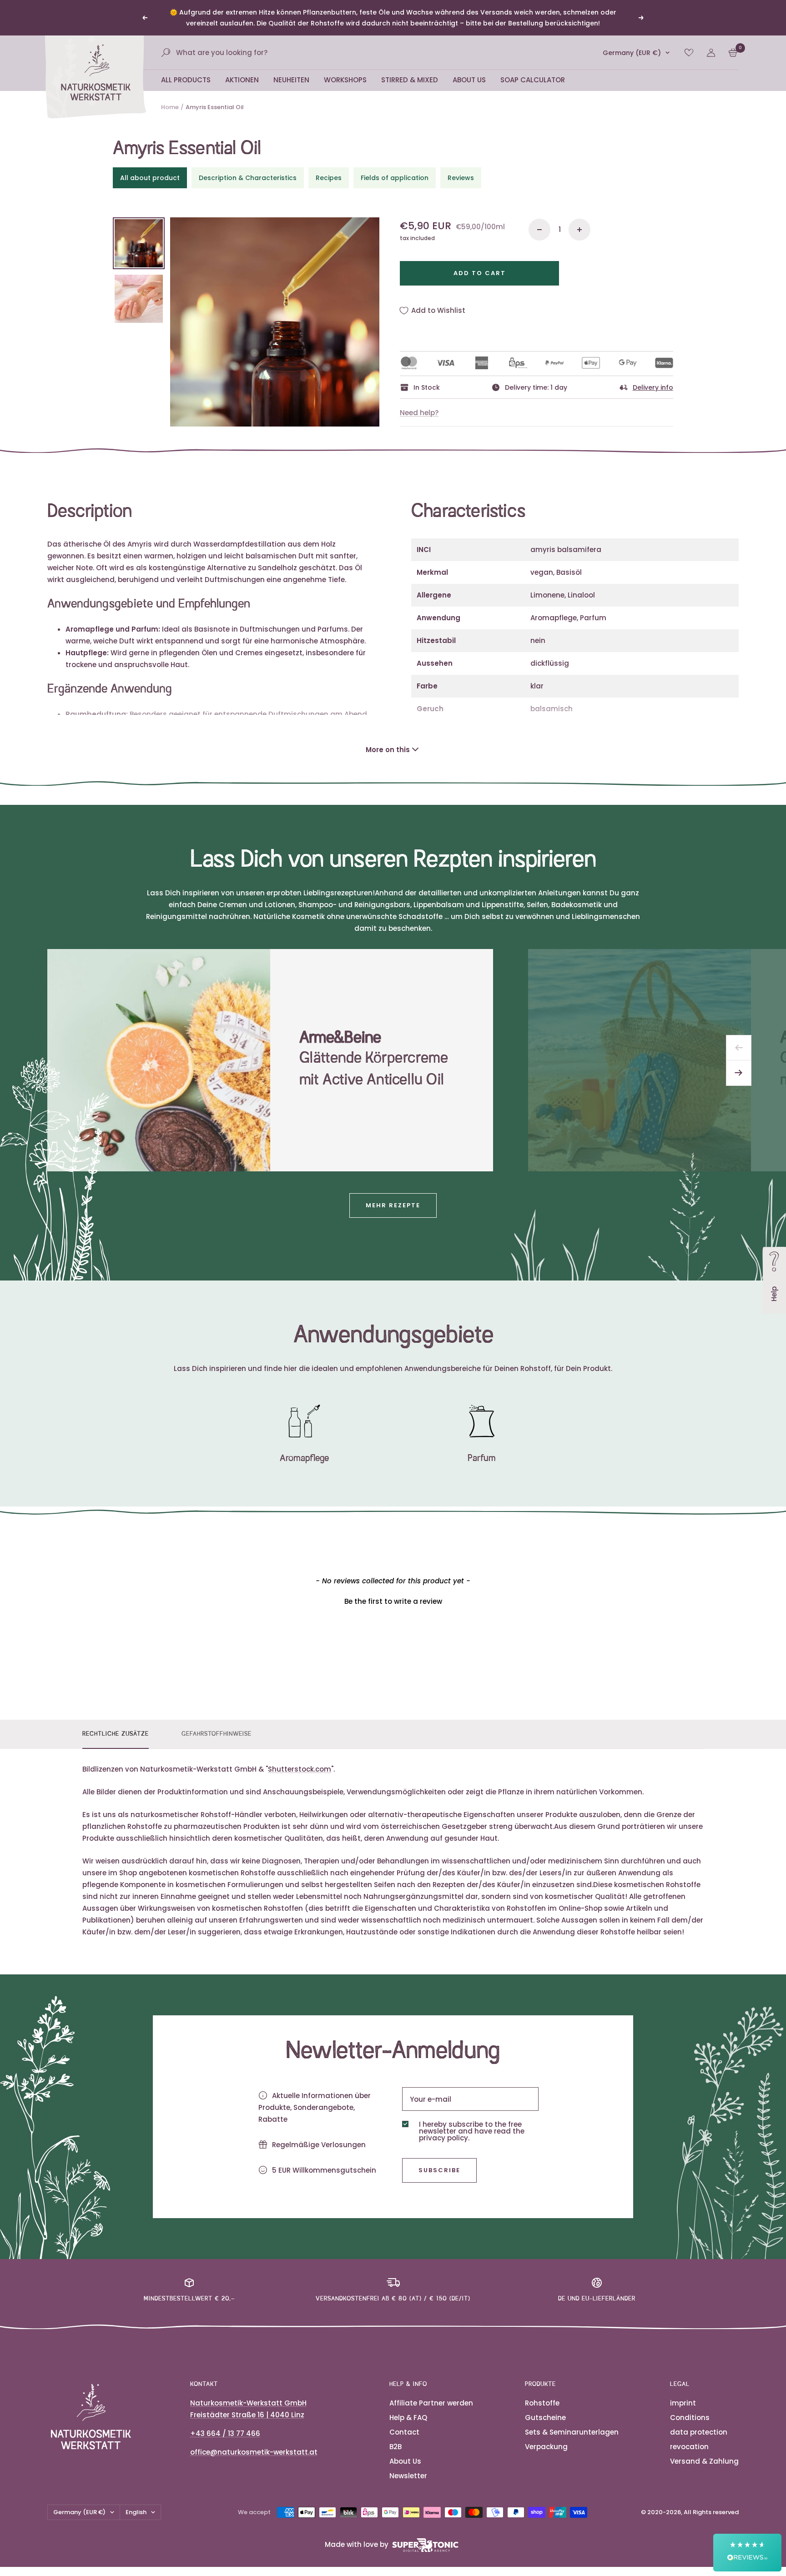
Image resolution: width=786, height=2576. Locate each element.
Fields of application (395, 178)
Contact (404, 2432)
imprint (683, 2403)
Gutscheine (545, 2418)
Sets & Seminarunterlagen (572, 2432)
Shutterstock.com (300, 1769)
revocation (689, 2447)
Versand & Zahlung (704, 2461)
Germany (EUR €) (632, 53)
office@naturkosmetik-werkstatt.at (254, 2452)
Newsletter (408, 2476)
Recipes (329, 178)
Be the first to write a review (393, 1601)
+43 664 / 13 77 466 (225, 2433)
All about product (150, 178)
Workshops (345, 80)
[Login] (711, 53)
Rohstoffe (542, 2403)
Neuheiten (291, 80)
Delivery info (653, 387)
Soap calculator (533, 80)
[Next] (739, 1073)
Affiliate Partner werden (431, 2403)
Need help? (419, 413)
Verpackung (546, 2447)
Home (170, 107)
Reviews (461, 178)
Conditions (690, 2418)
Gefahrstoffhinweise (217, 1734)
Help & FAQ (408, 2418)
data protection (699, 2432)
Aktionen (242, 80)
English (136, 2512)
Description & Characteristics (248, 178)
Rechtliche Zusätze (116, 1734)
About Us (469, 80)
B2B (396, 2447)
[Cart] (733, 53)
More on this (388, 750)
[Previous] (739, 1048)
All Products (186, 80)
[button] (393, 1600)
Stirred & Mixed (410, 80)
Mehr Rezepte (393, 1205)
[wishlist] (689, 53)
